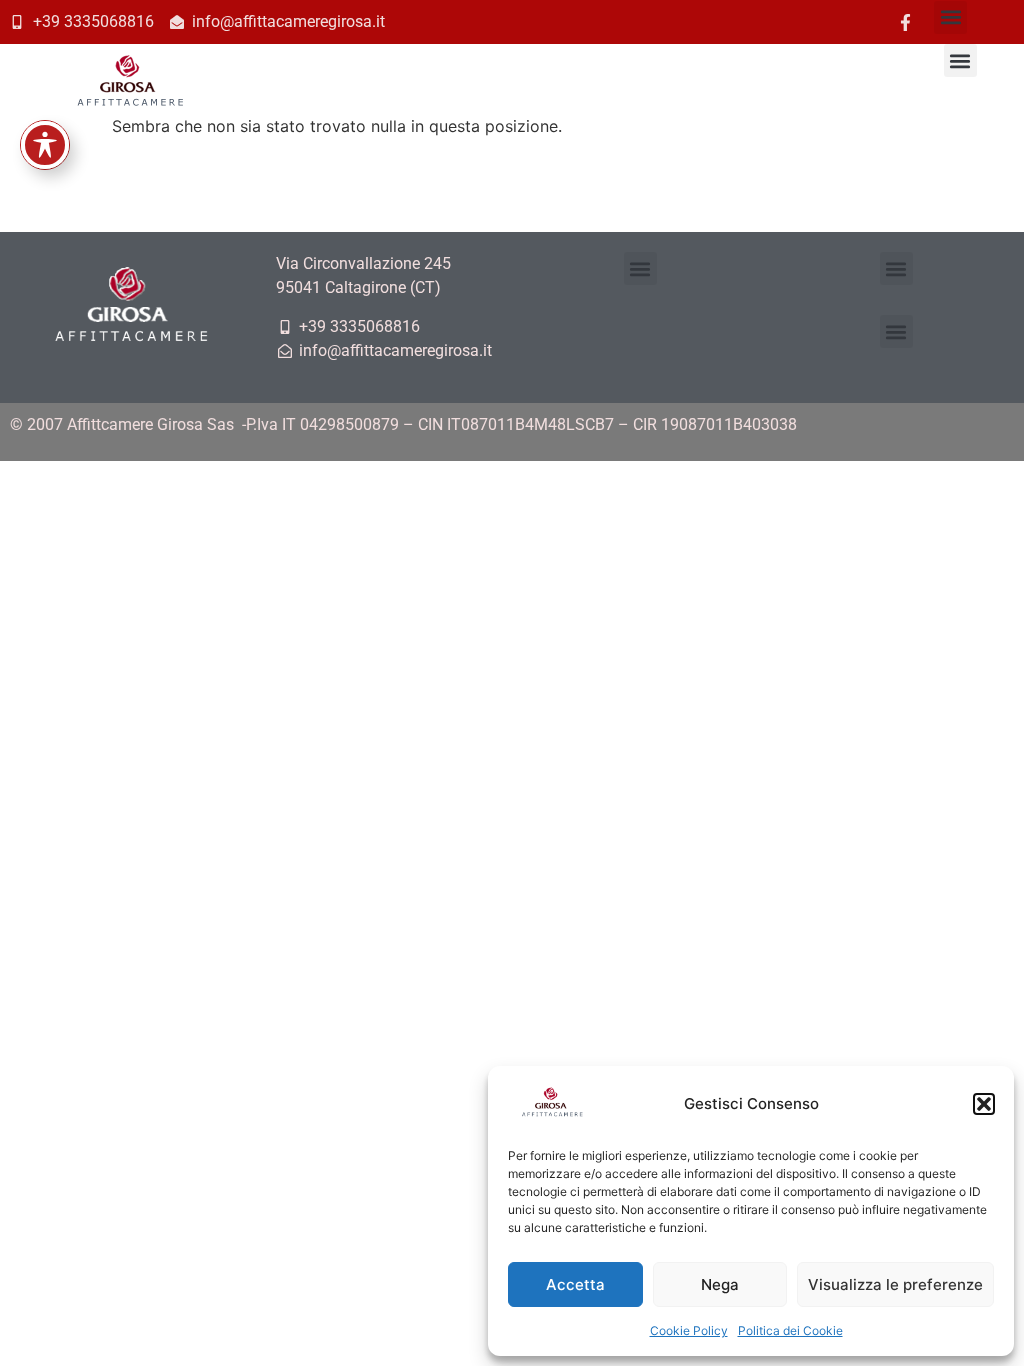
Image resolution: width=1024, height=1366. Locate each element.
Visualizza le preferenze (895, 1284)
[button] (984, 1104)
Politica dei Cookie (790, 1330)
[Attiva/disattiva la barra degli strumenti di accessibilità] (45, 145)
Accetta (575, 1284)
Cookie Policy (689, 1330)
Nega (720, 1284)
